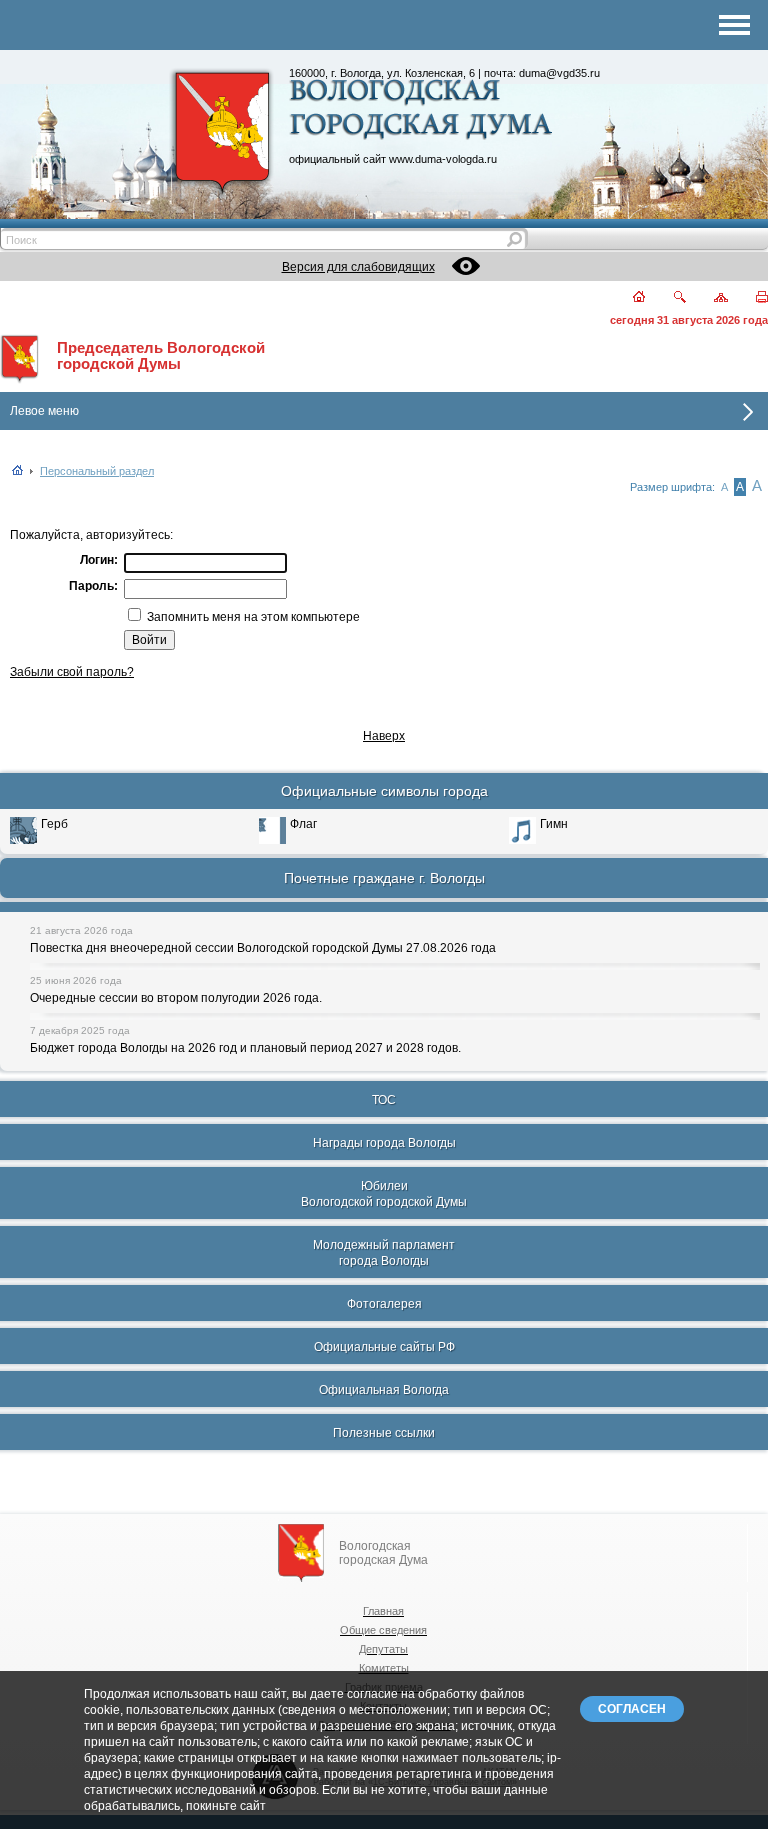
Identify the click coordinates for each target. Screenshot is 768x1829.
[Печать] (750, 298)
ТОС (384, 1100)
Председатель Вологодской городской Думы (161, 356)
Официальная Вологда (384, 1390)
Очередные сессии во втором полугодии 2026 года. (176, 998)
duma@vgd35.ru (559, 73)
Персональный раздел (97, 471)
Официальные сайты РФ (384, 1347)
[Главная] (627, 298)
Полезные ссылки (384, 1433)
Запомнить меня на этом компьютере (252, 617)
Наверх (384, 736)
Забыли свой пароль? (72, 672)
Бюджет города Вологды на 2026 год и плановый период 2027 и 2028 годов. (245, 1048)
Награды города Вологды (384, 1143)
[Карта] (709, 298)
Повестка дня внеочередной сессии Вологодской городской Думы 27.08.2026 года (263, 948)
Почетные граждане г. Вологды (384, 878)
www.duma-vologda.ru (443, 159)
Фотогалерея (384, 1304)
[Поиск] (667, 298)
